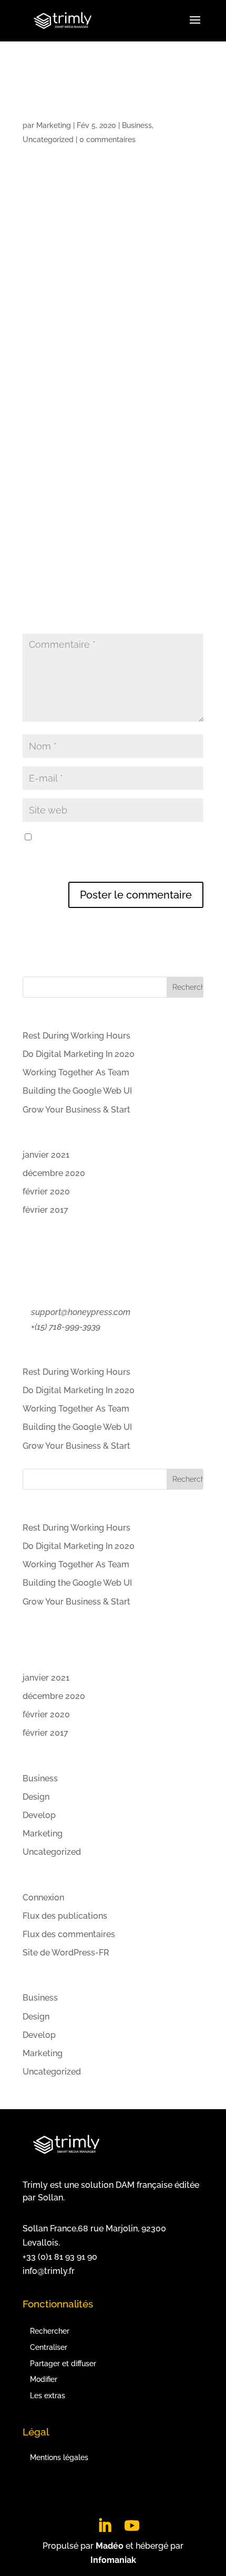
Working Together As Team (76, 1072)
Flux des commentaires (69, 1934)
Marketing (54, 125)
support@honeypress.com (81, 1312)
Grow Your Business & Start (76, 1110)
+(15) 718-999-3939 (66, 1327)
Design (36, 1797)
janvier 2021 (46, 1155)
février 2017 (45, 1210)
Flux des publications (65, 1916)
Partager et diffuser (63, 2364)
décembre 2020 (54, 1173)
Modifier (44, 2379)
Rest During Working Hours (76, 1036)
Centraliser (49, 2347)
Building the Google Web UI (77, 1091)
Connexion (43, 1898)
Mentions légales (59, 2457)
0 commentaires (107, 140)
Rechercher (50, 2331)
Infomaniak (113, 2560)
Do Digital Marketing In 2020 (79, 1054)
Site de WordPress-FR (66, 1953)
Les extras (48, 2396)
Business (137, 125)
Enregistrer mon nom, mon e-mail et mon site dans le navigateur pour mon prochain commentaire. (110, 852)
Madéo (110, 2546)
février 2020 (46, 1191)
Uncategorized (48, 140)
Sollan (50, 2198)
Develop (39, 1815)
